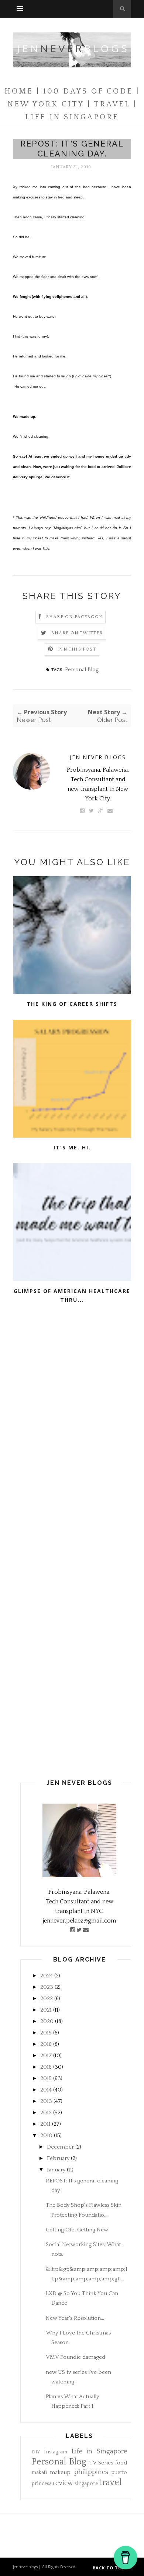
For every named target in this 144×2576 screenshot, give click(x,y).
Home (19, 91)
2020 (47, 2021)
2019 (46, 2033)
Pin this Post (77, 649)
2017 (46, 2056)
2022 (47, 1999)
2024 (47, 1976)
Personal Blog (82, 669)
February (58, 2158)
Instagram (56, 2452)
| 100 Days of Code (85, 91)
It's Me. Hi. (72, 1147)
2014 (46, 2090)
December (60, 2147)
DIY (36, 2452)
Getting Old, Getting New (77, 2230)
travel (110, 2482)
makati (39, 2473)
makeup (60, 2472)
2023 (47, 1987)
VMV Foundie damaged (76, 2357)
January (56, 2170)
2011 (45, 2124)
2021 (46, 2010)
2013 (46, 2101)
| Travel (109, 104)
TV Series (101, 2463)
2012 (46, 2113)
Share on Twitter (77, 633)
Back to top (109, 2568)
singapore (86, 2484)
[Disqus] (72, 1437)
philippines (91, 2472)
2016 (46, 2067)
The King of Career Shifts (72, 1004)
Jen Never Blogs (98, 757)
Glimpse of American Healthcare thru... (72, 1296)
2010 (46, 2135)
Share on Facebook (74, 617)
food (121, 2463)
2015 (46, 2078)
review (63, 2483)
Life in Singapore (99, 2452)
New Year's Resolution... (75, 2318)
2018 (46, 2044)
